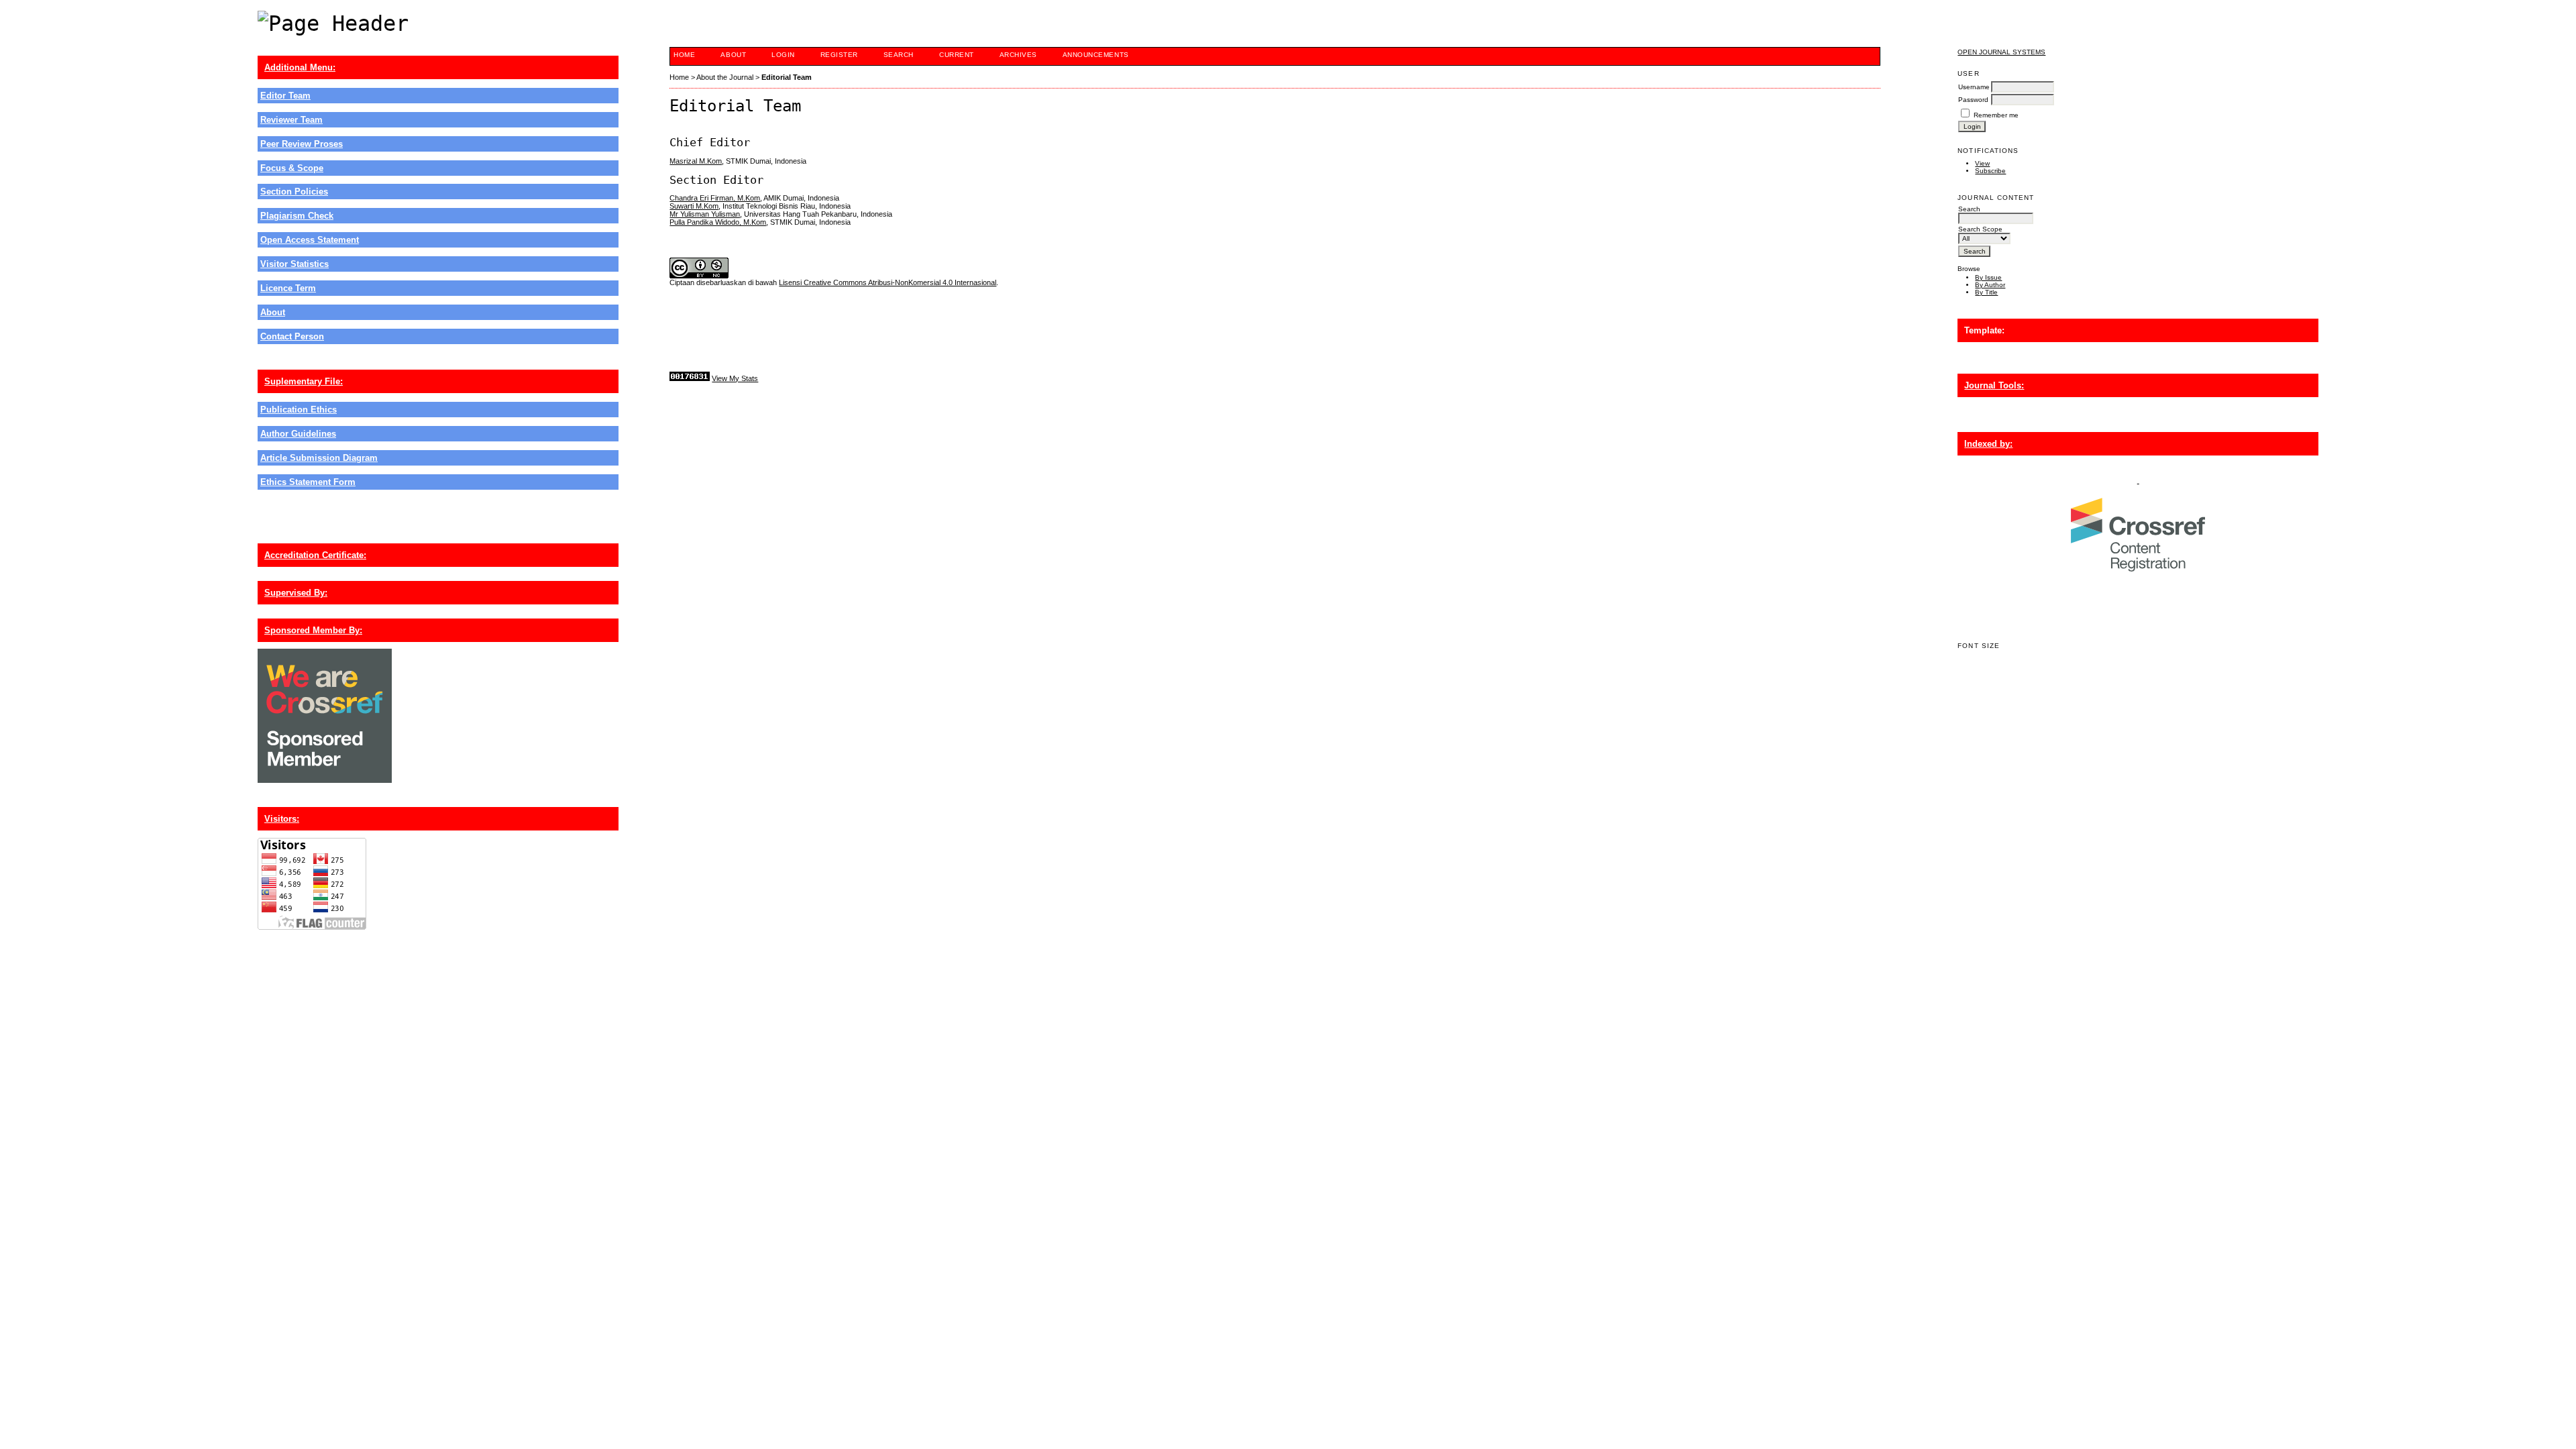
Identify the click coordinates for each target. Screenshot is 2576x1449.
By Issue (1988, 277)
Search (899, 55)
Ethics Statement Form (308, 482)
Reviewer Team (291, 120)
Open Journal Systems (2001, 52)
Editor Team (285, 96)
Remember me (1996, 115)
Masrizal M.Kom (696, 161)
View (1982, 163)
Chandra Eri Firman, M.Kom (715, 198)
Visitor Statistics (294, 264)
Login (783, 55)
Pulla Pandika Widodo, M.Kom (718, 222)
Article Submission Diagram (319, 458)
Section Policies (294, 192)
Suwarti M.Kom (694, 206)
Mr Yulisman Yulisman (705, 214)
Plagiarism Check (297, 216)
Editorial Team (787, 77)
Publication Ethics (299, 410)
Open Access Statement (310, 240)
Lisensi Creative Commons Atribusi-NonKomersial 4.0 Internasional (888, 282)
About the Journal (725, 77)
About (273, 312)
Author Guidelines (298, 434)
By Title (1986, 292)
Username (1974, 87)
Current (957, 55)
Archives (1018, 55)
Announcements (1096, 55)
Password (1973, 100)
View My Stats (735, 378)
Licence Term (288, 288)
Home (684, 55)
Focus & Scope (292, 168)
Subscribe (1990, 171)
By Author (1990, 285)
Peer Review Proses (302, 144)
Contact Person (292, 336)
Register (839, 55)
